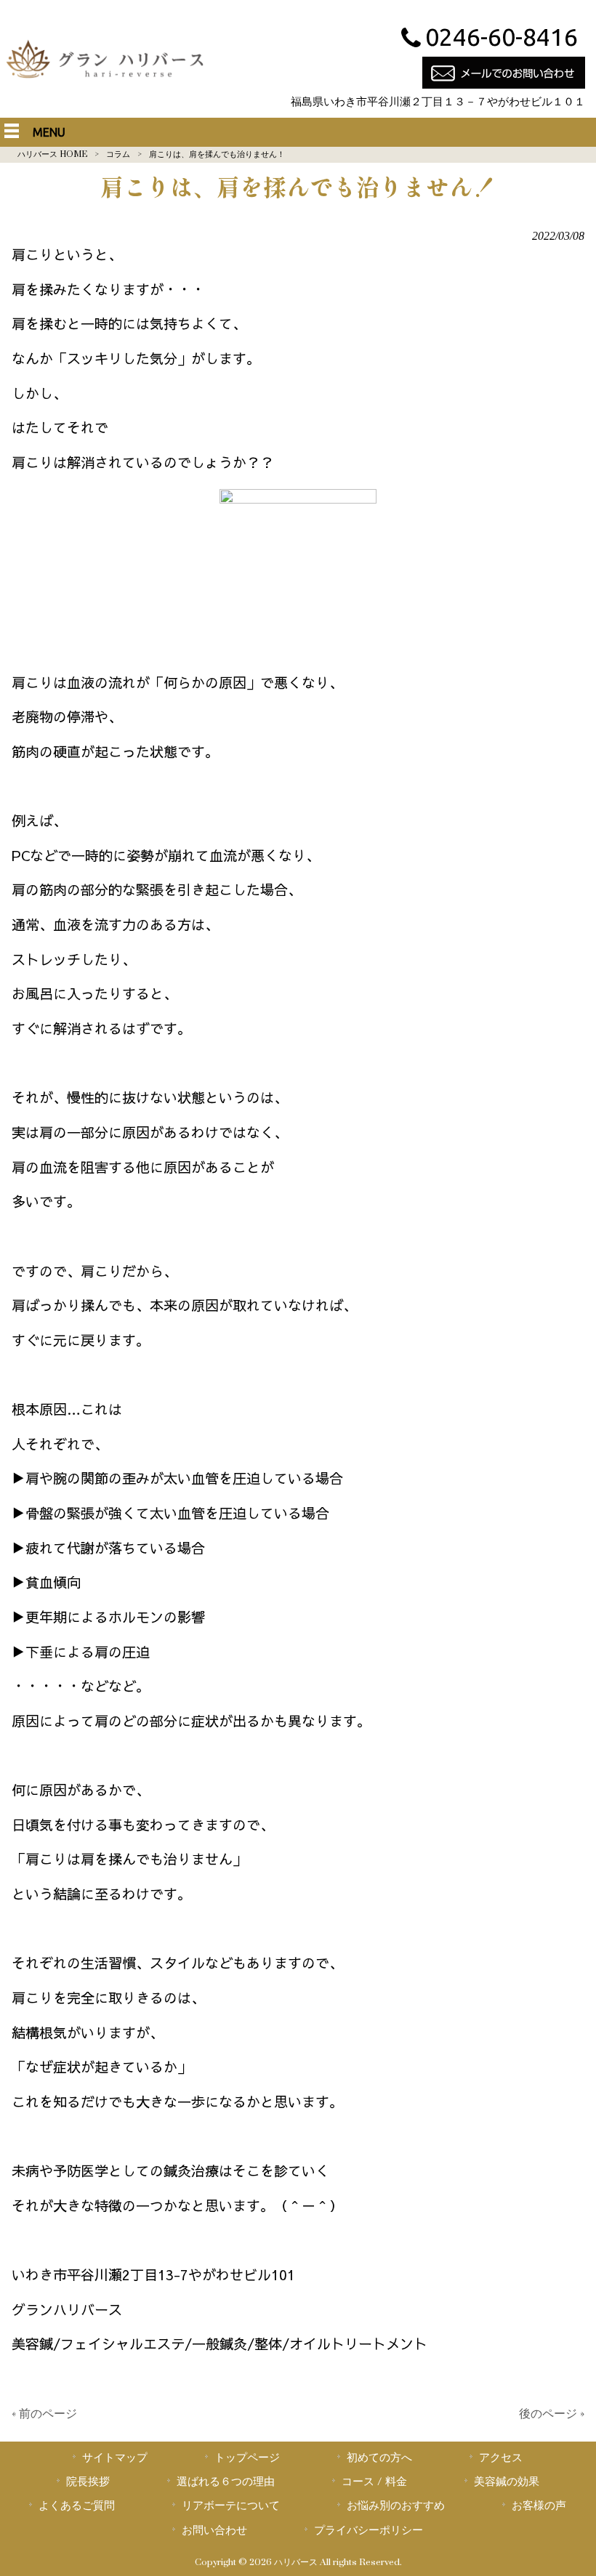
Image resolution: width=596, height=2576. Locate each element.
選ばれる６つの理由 (226, 2482)
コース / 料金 (374, 2482)
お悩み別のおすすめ (396, 2506)
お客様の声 (539, 2506)
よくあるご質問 (77, 2506)
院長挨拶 (88, 2482)
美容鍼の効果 (507, 2482)
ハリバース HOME (52, 154)
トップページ (247, 2458)
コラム (118, 154)
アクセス (501, 2458)
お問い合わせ (214, 2530)
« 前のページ (44, 2414)
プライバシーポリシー (369, 2530)
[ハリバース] (105, 81)
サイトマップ (115, 2458)
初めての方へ (379, 2458)
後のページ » (552, 2414)
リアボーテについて (231, 2506)
